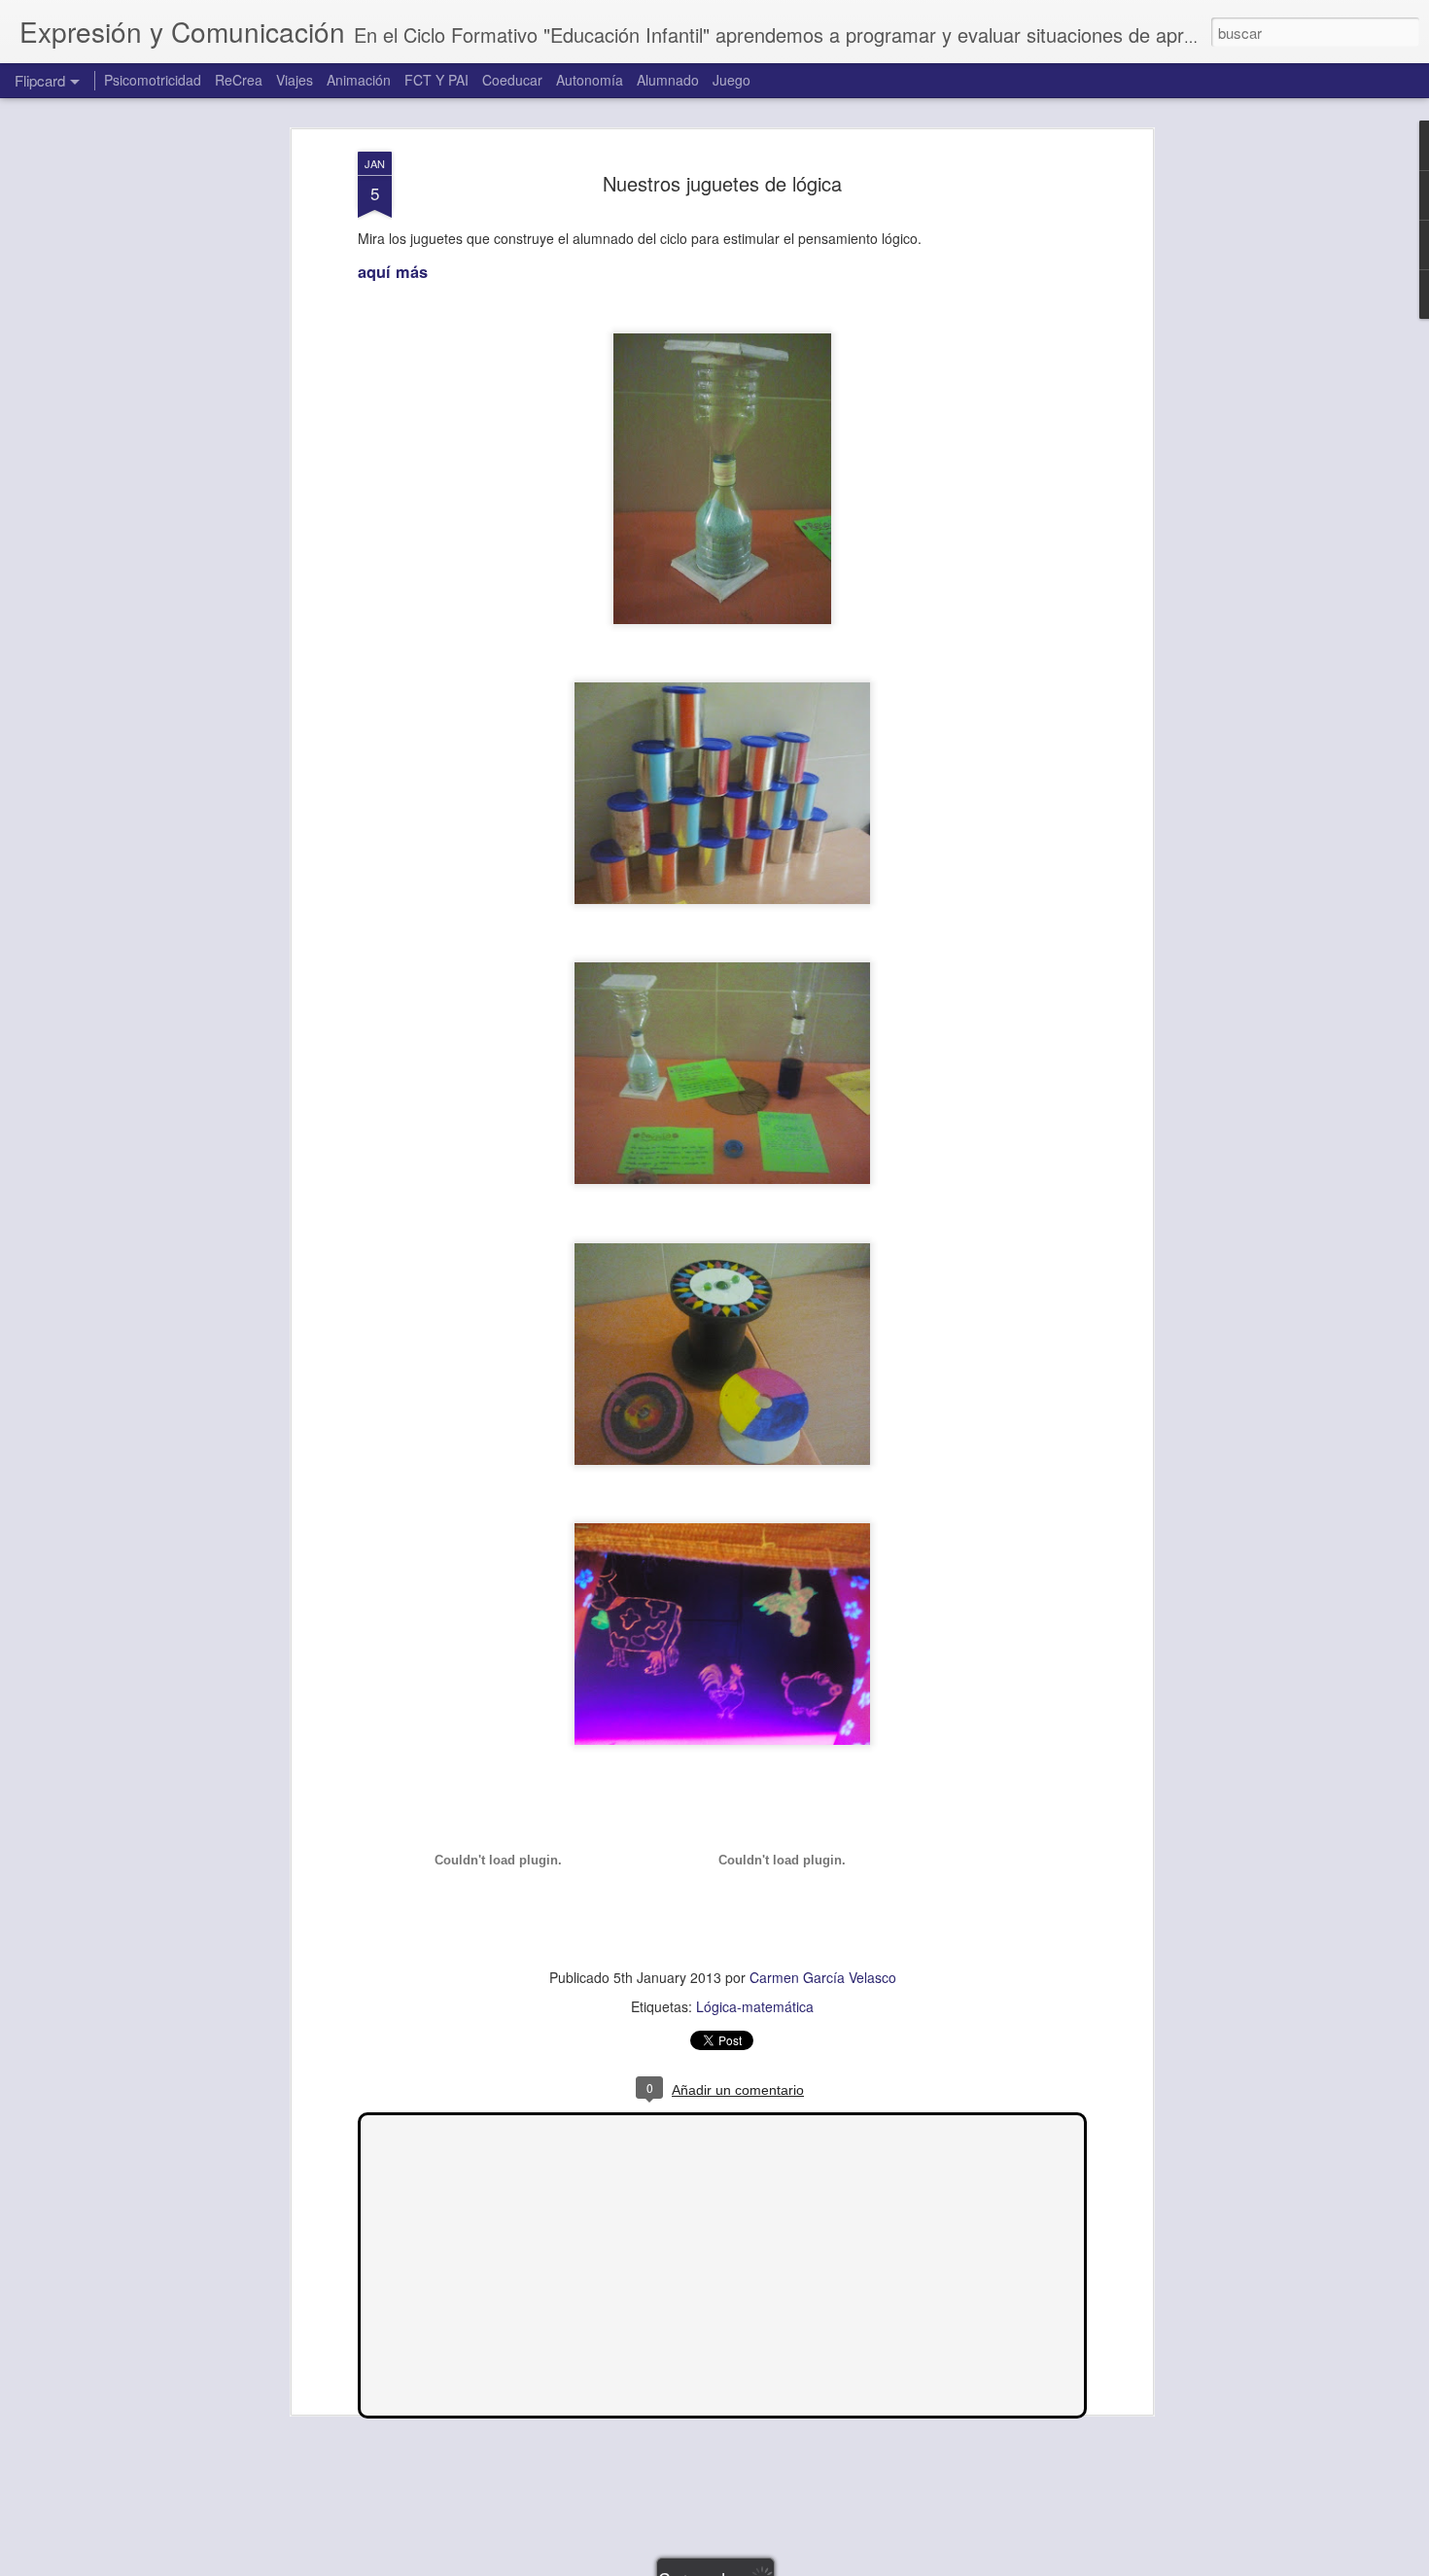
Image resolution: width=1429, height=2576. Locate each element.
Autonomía (590, 80)
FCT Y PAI (436, 80)
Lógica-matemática (755, 2006)
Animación (359, 80)
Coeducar (512, 80)
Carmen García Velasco (823, 1977)
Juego (732, 80)
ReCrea (239, 80)
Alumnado (668, 80)
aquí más (393, 272)
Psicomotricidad (153, 80)
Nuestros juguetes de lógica (722, 183)
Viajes (295, 80)
